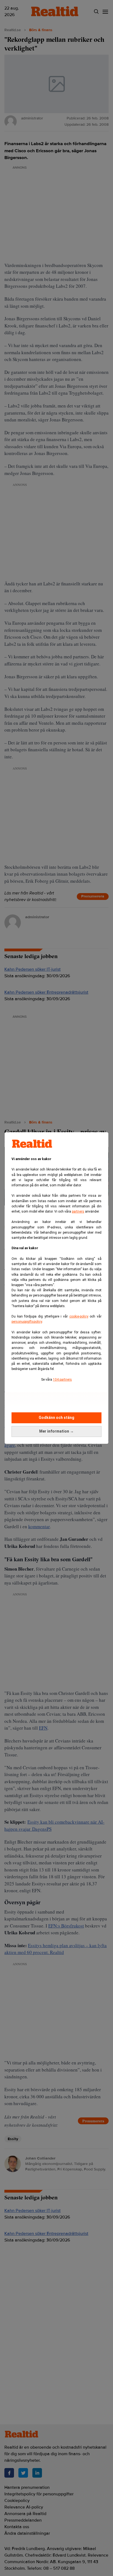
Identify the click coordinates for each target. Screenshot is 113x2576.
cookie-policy (79, 1316)
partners (78, 1211)
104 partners (62, 1380)
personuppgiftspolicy (27, 1322)
